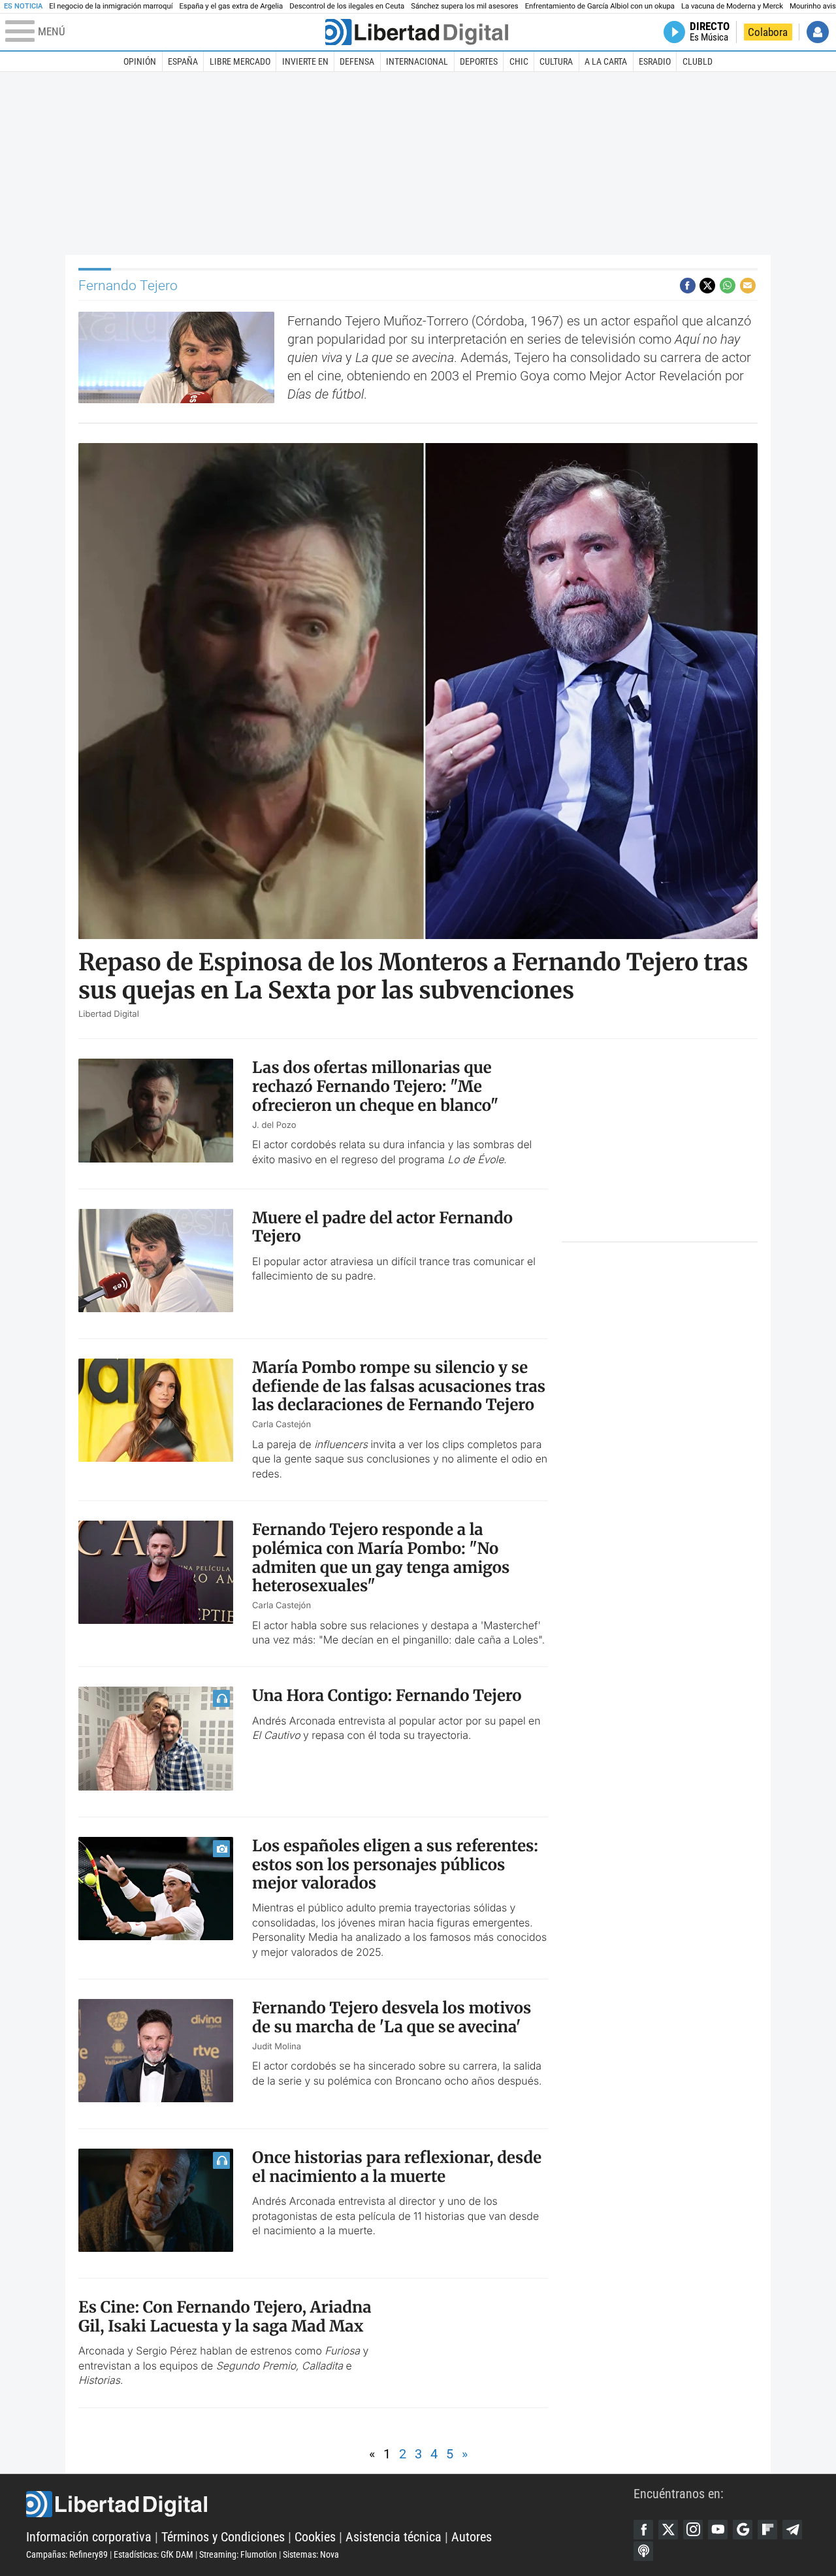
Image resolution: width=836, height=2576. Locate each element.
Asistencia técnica (394, 2537)
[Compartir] (688, 286)
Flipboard (767, 2530)
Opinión (140, 61)
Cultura (556, 61)
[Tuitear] (707, 286)
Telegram (792, 2530)
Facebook (643, 2530)
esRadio (655, 61)
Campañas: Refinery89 (67, 2554)
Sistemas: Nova (311, 2554)
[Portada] (417, 32)
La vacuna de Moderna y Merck (732, 6)
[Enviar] (728, 286)
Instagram (693, 2530)
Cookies (315, 2537)
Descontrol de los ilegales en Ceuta (347, 6)
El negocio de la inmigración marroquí (111, 6)
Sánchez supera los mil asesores (464, 6)
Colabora (768, 32)
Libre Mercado (240, 61)
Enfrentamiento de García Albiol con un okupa (600, 6)
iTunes (643, 2551)
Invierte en (305, 61)
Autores (472, 2537)
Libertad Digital (330, 2504)
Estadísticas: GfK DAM (153, 2554)
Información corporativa (89, 2537)
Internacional (417, 61)
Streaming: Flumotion (238, 2554)
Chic (519, 61)
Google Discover (743, 2530)
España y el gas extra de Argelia (231, 6)
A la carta (606, 61)
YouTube (718, 2530)
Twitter (668, 2530)
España (183, 61)
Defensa (357, 61)
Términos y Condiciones (223, 2537)
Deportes (479, 61)
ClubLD (698, 61)
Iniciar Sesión (818, 32)
